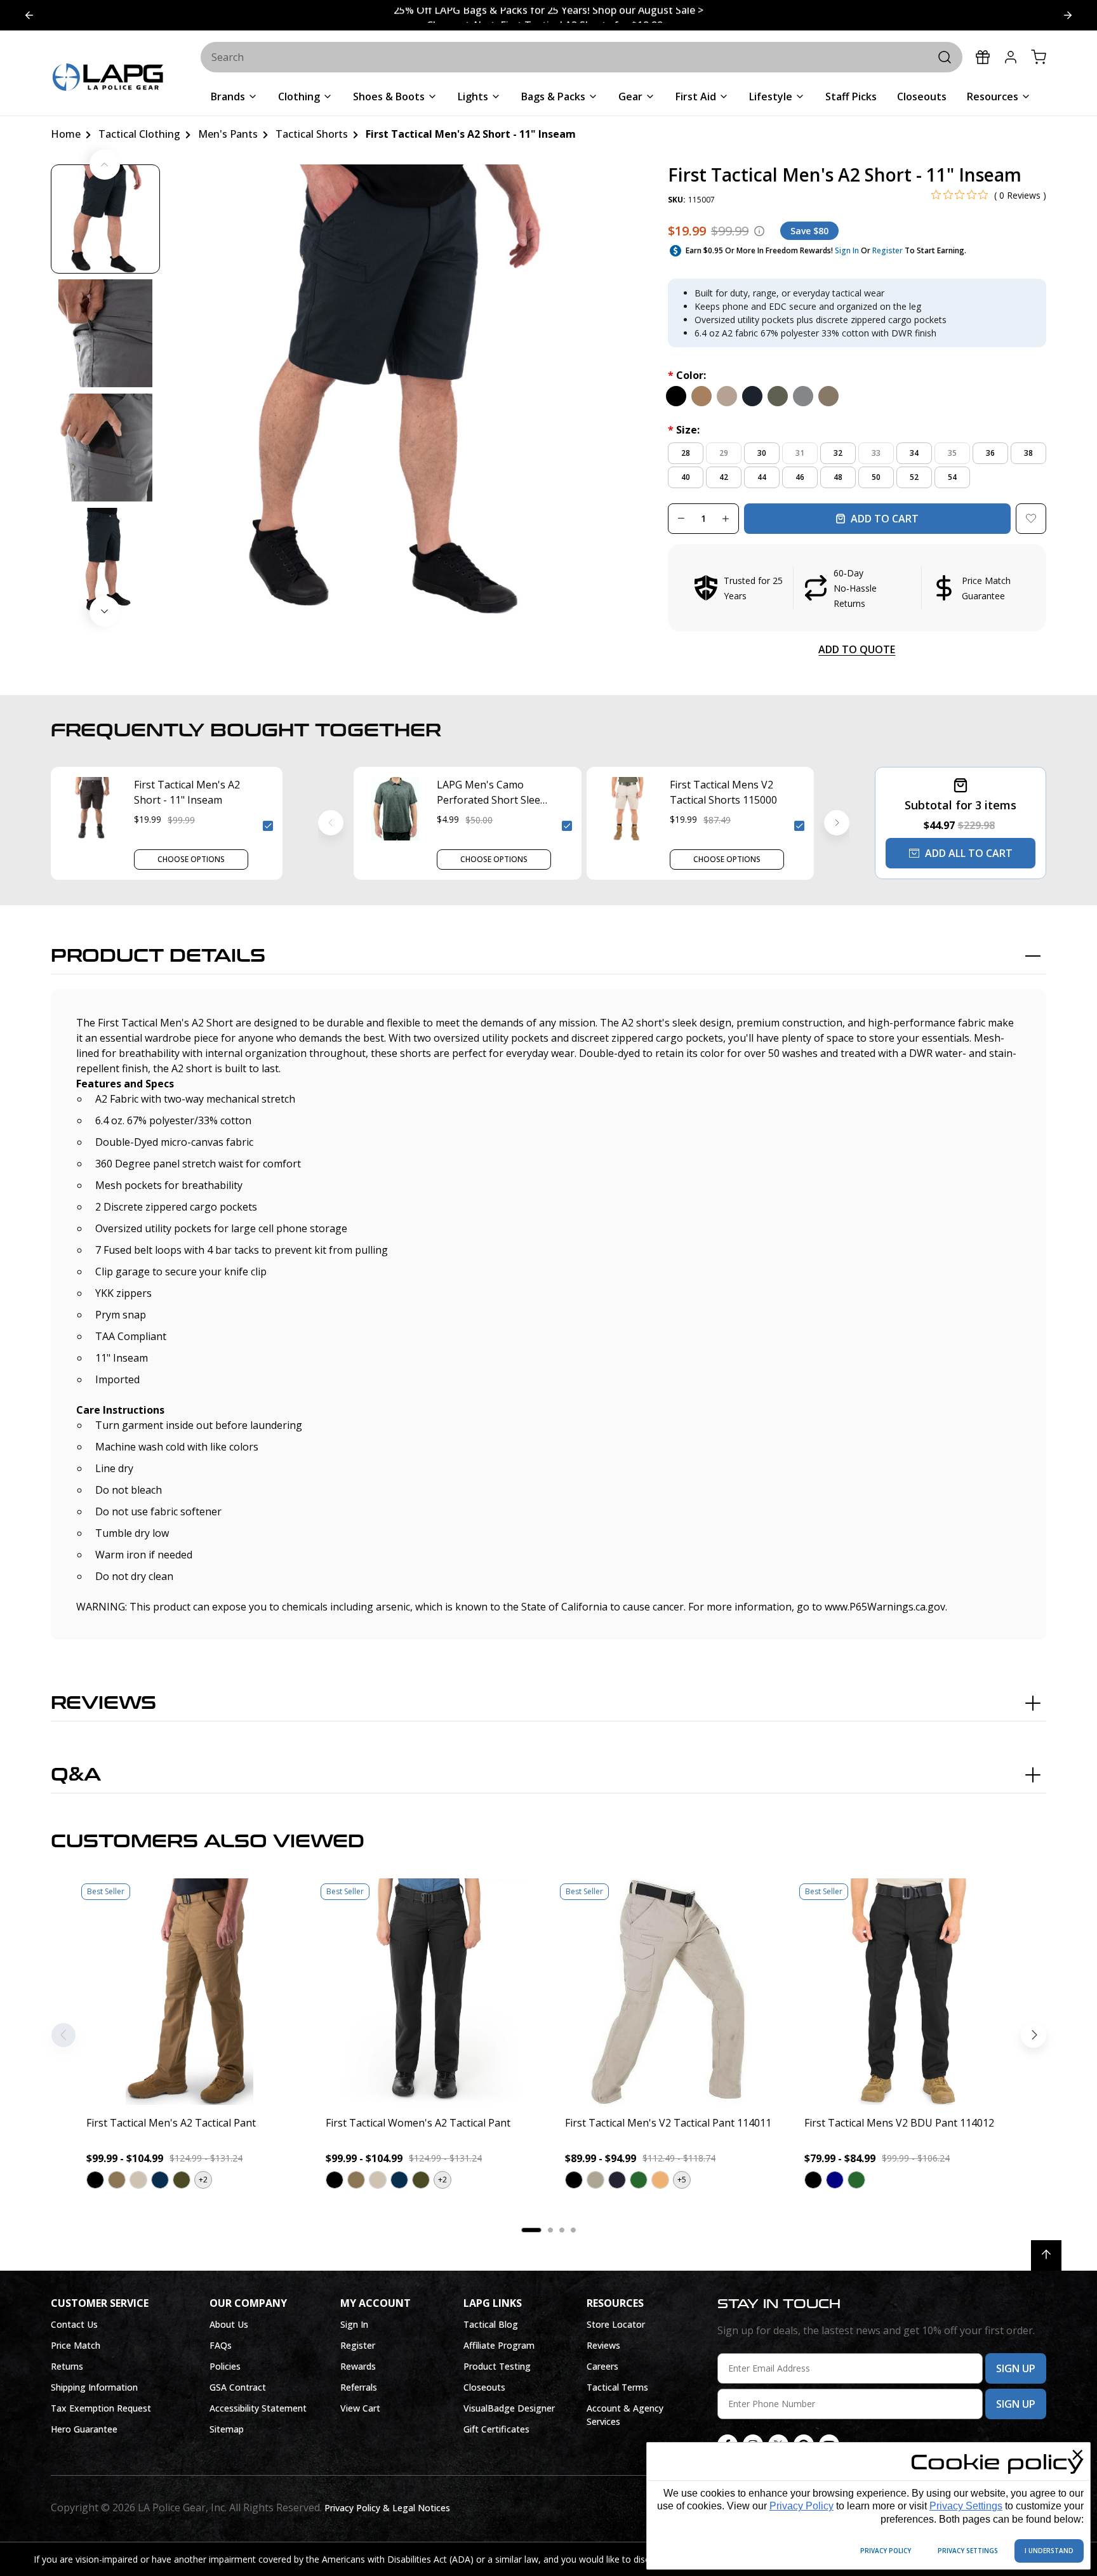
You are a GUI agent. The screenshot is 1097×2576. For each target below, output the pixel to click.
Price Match (76, 2345)
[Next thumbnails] (105, 611)
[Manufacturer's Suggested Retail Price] (759, 231)
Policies (225, 2366)
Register (888, 250)
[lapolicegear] (108, 78)
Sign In (847, 250)
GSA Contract (238, 2387)
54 (952, 477)
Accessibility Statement (258, 2408)
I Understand (1049, 2551)
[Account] (1011, 57)
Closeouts (484, 2387)
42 (724, 477)
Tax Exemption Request (101, 2408)
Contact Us (74, 2324)
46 (800, 477)
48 (838, 477)
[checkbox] (268, 826)
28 (686, 453)
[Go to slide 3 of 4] (29, 15)
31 (800, 453)
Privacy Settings (966, 2506)
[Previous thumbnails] (105, 164)
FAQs (221, 2345)
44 (762, 477)
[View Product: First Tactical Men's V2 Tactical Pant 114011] (668, 1992)
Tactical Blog (491, 2324)
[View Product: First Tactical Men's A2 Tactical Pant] (189, 1992)
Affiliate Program (499, 2345)
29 (724, 453)
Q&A (76, 1775)
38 (1028, 453)
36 (990, 453)
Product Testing (497, 2366)
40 (686, 477)
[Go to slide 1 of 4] (1068, 15)
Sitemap (227, 2429)
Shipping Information (94, 2387)
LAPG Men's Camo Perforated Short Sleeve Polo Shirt (494, 793)
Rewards (358, 2366)
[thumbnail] (105, 219)
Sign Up (1016, 2368)
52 (914, 477)
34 (914, 453)
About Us (229, 2324)
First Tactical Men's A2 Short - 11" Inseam (187, 792)
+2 (203, 2180)
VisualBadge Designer (509, 2408)
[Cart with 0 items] (1039, 57)
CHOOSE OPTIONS (191, 859)
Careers (602, 2366)
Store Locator (616, 2324)
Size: (684, 430)
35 (952, 453)
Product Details (158, 956)
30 (762, 453)
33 (876, 453)
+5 (682, 2180)
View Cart (360, 2408)
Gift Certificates (496, 2429)
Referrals (359, 2387)
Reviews (103, 1703)
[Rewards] (983, 57)
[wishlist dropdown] (1031, 519)
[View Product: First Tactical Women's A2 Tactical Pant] (429, 1992)
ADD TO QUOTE (857, 649)
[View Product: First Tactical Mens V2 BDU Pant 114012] (908, 1992)
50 (876, 477)
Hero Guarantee (84, 2429)
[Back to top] (1046, 2255)
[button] (857, 588)
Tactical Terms (617, 2387)
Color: (687, 375)
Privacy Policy (801, 2506)
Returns (67, 2366)
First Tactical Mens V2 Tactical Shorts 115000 (723, 792)
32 (838, 453)
